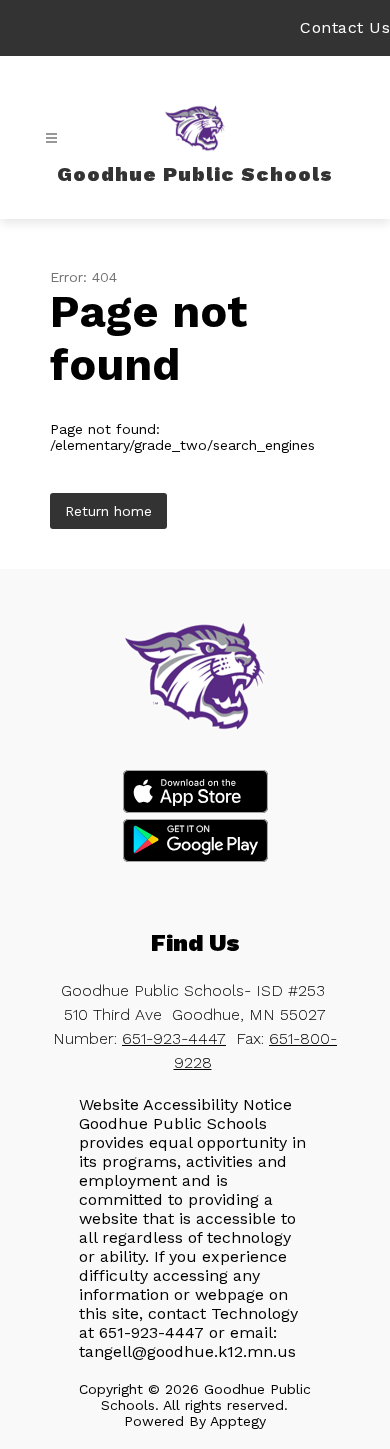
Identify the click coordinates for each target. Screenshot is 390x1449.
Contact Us (345, 27)
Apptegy (238, 1421)
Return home (108, 511)
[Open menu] (51, 138)
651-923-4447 (174, 1038)
